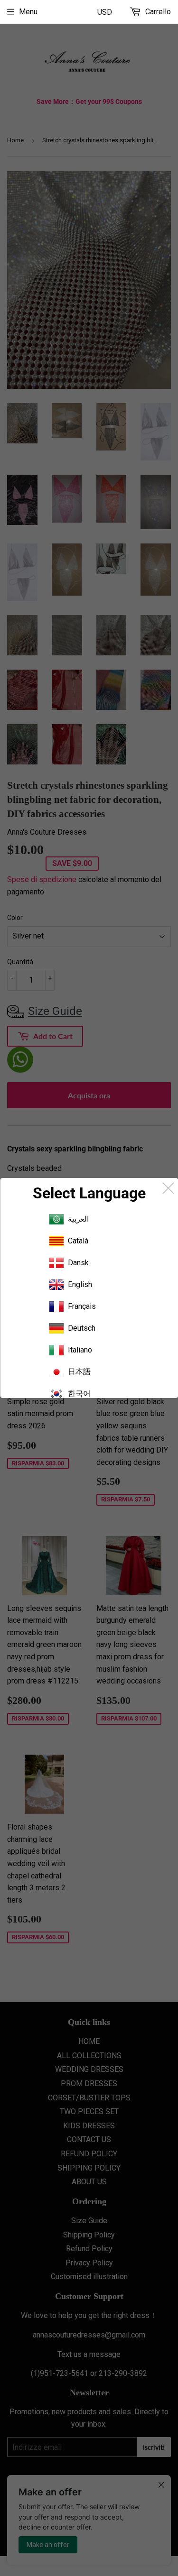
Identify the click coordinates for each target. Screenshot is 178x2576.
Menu (28, 12)
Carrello (157, 12)
